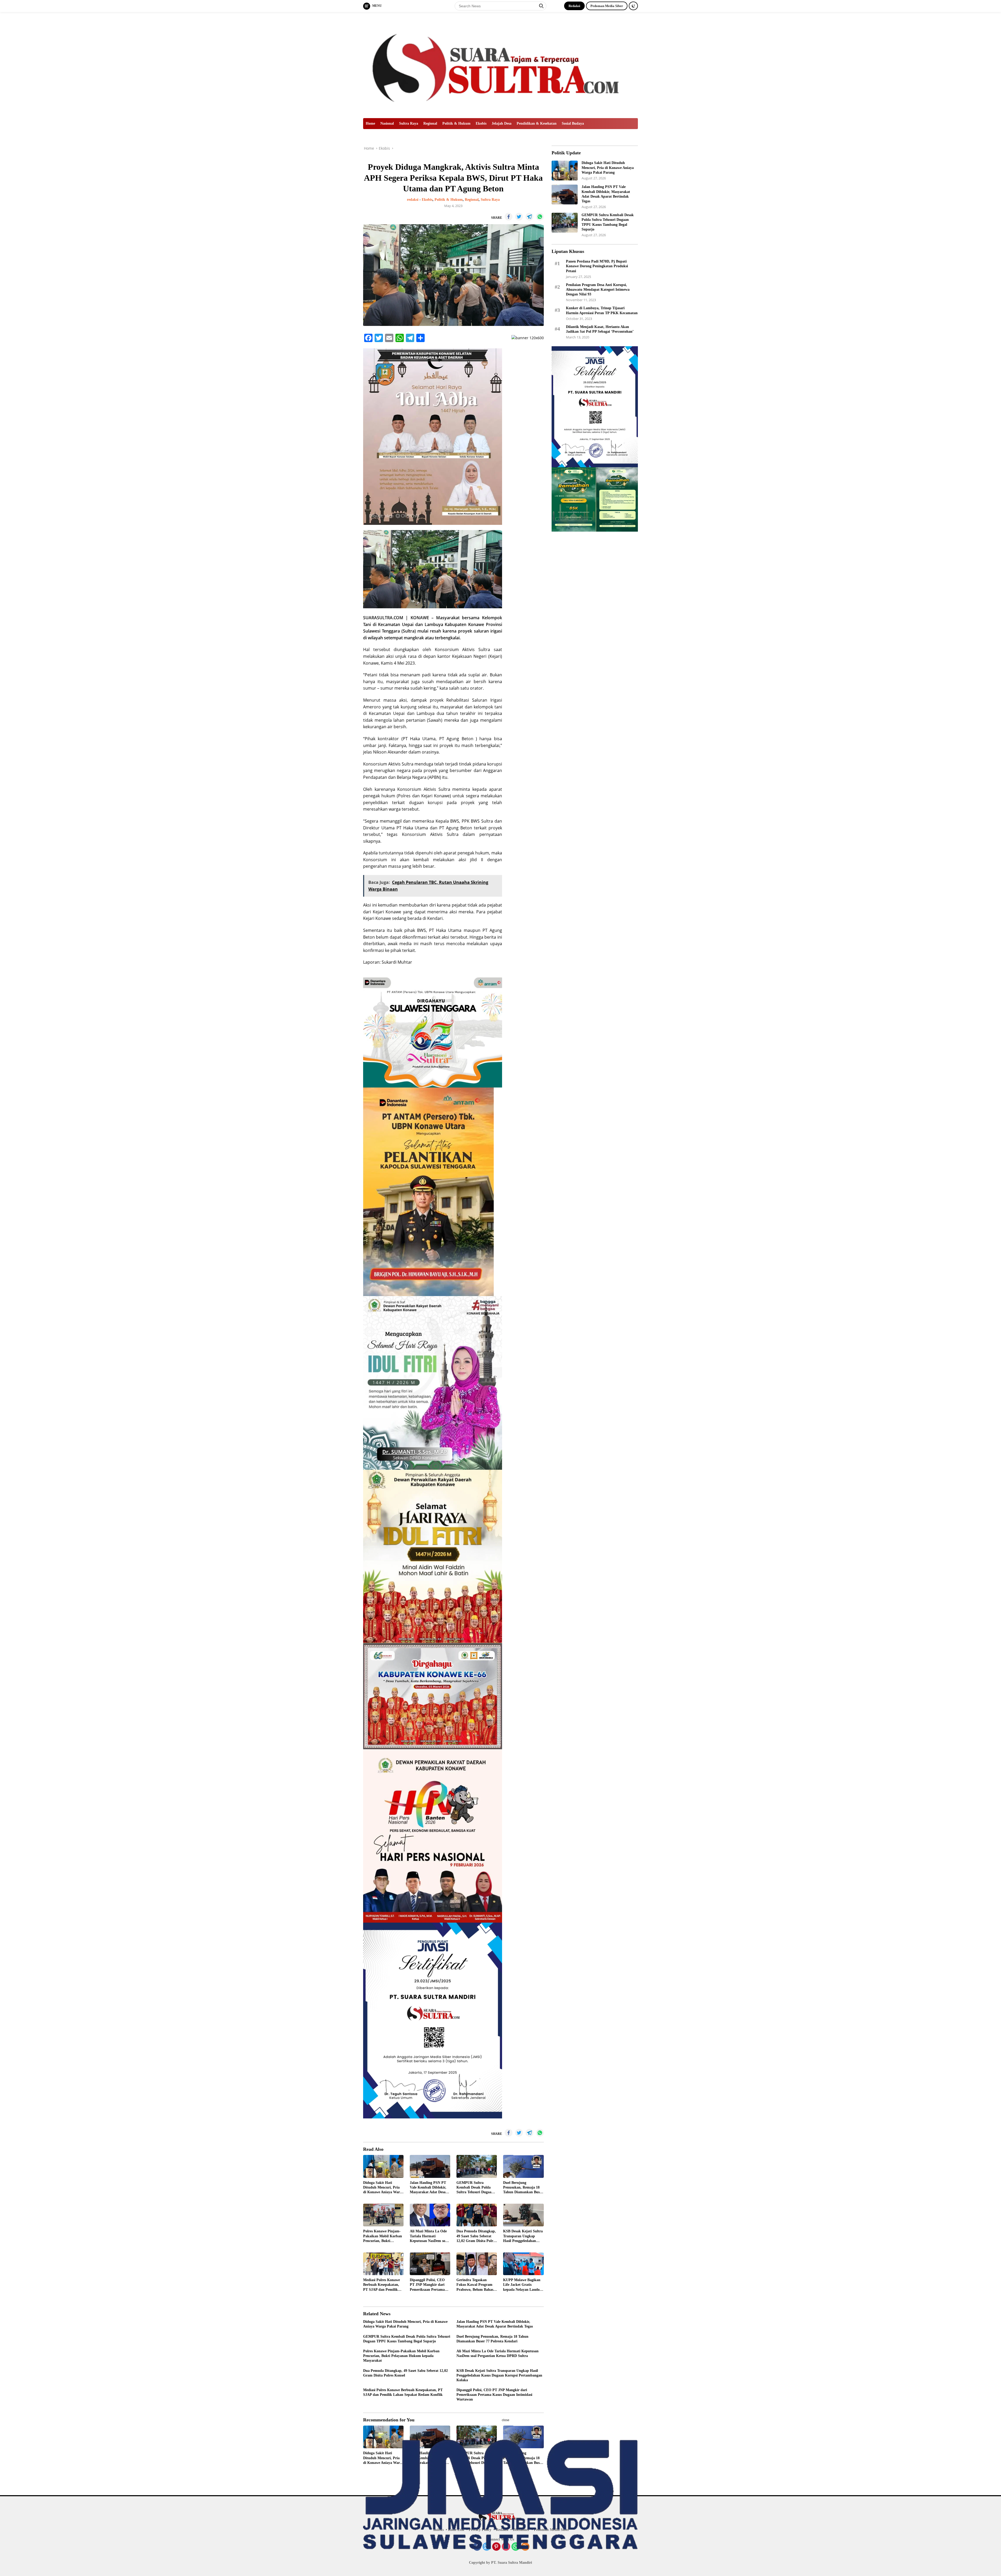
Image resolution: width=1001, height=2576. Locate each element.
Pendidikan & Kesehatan (537, 123)
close (506, 2420)
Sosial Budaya (573, 123)
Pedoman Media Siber (607, 6)
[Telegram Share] (529, 217)
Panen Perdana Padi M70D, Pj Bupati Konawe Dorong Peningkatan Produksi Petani (597, 266)
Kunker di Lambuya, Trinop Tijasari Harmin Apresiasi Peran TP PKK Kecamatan (602, 310)
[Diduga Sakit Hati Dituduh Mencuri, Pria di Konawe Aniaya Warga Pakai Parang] (383, 2166)
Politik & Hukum (456, 123)
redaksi (413, 200)
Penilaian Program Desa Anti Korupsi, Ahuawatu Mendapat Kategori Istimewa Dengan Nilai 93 (598, 290)
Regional (430, 123)
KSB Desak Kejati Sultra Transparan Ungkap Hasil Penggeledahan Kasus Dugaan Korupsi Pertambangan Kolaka (523, 2236)
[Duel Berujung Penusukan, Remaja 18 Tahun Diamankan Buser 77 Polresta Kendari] (523, 2166)
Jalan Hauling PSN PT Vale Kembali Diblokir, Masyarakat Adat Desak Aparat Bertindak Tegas (429, 2188)
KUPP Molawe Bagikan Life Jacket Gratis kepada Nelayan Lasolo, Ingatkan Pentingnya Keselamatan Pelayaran (522, 2285)
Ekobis (481, 123)
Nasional (387, 123)
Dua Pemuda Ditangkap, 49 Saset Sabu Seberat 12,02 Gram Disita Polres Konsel (476, 2236)
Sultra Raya (409, 123)
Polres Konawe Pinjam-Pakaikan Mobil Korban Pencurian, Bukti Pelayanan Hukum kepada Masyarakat (383, 2236)
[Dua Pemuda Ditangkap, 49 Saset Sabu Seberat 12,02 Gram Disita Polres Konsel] (477, 2215)
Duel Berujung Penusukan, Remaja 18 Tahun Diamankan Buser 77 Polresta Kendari (523, 2188)
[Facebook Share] (509, 217)
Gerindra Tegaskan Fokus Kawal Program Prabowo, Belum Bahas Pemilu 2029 (475, 2285)
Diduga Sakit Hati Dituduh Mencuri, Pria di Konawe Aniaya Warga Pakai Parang (383, 2188)
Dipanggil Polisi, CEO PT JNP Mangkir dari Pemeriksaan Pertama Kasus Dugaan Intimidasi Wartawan (430, 2285)
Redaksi (574, 6)
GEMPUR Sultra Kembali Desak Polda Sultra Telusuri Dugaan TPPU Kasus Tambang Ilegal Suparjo (475, 2188)
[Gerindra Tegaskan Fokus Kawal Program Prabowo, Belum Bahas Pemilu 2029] (477, 2264)
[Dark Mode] (633, 6)
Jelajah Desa (502, 123)
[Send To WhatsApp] (540, 217)
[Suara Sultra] (500, 65)
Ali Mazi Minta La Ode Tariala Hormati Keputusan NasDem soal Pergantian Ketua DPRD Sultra (429, 2236)
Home (370, 123)
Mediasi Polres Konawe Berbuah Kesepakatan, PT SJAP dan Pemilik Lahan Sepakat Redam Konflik (382, 2285)
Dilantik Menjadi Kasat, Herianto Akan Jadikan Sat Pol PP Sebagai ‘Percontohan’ (600, 329)
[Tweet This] (519, 217)
